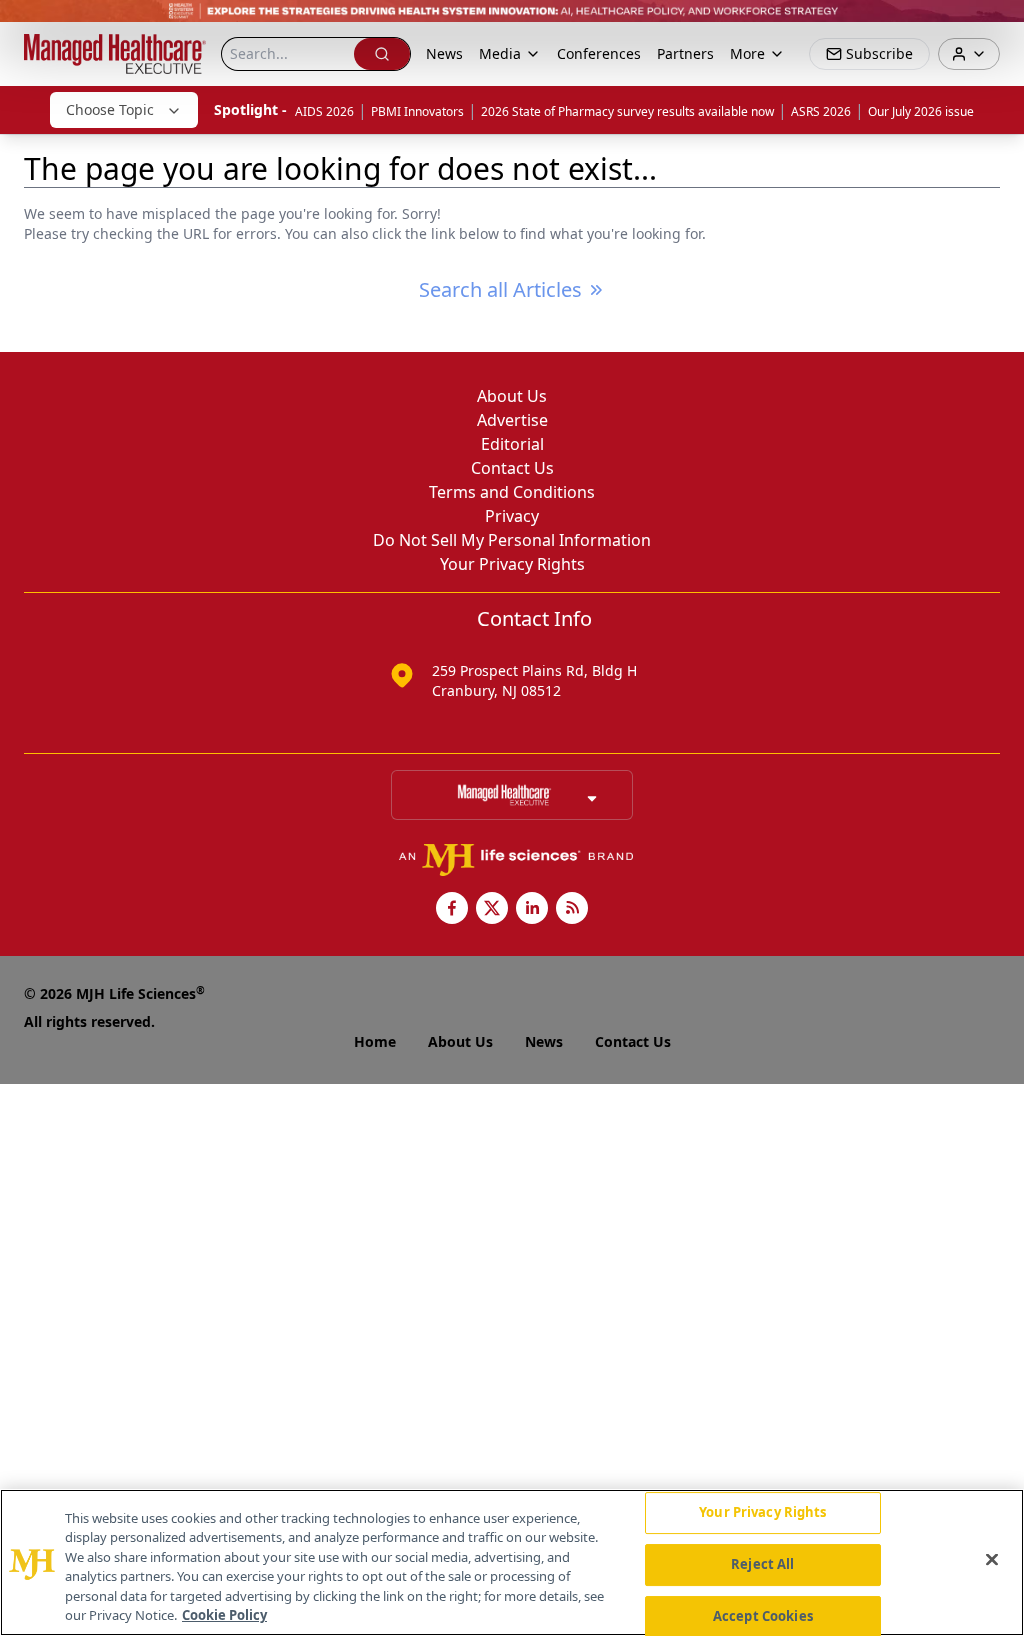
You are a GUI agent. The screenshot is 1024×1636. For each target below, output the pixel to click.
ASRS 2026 (821, 111)
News (444, 53)
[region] (512, 1562)
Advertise (512, 420)
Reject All (762, 1564)
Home (375, 1041)
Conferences (599, 53)
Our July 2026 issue (921, 111)
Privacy (512, 516)
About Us (512, 396)
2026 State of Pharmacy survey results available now (627, 111)
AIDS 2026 (324, 111)
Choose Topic (110, 109)
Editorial (512, 444)
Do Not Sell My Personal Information (512, 540)
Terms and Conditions (512, 492)
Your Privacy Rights (512, 564)
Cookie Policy (224, 1615)
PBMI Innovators (417, 111)
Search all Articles (500, 289)
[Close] (992, 1560)
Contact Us (512, 468)
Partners (685, 53)
